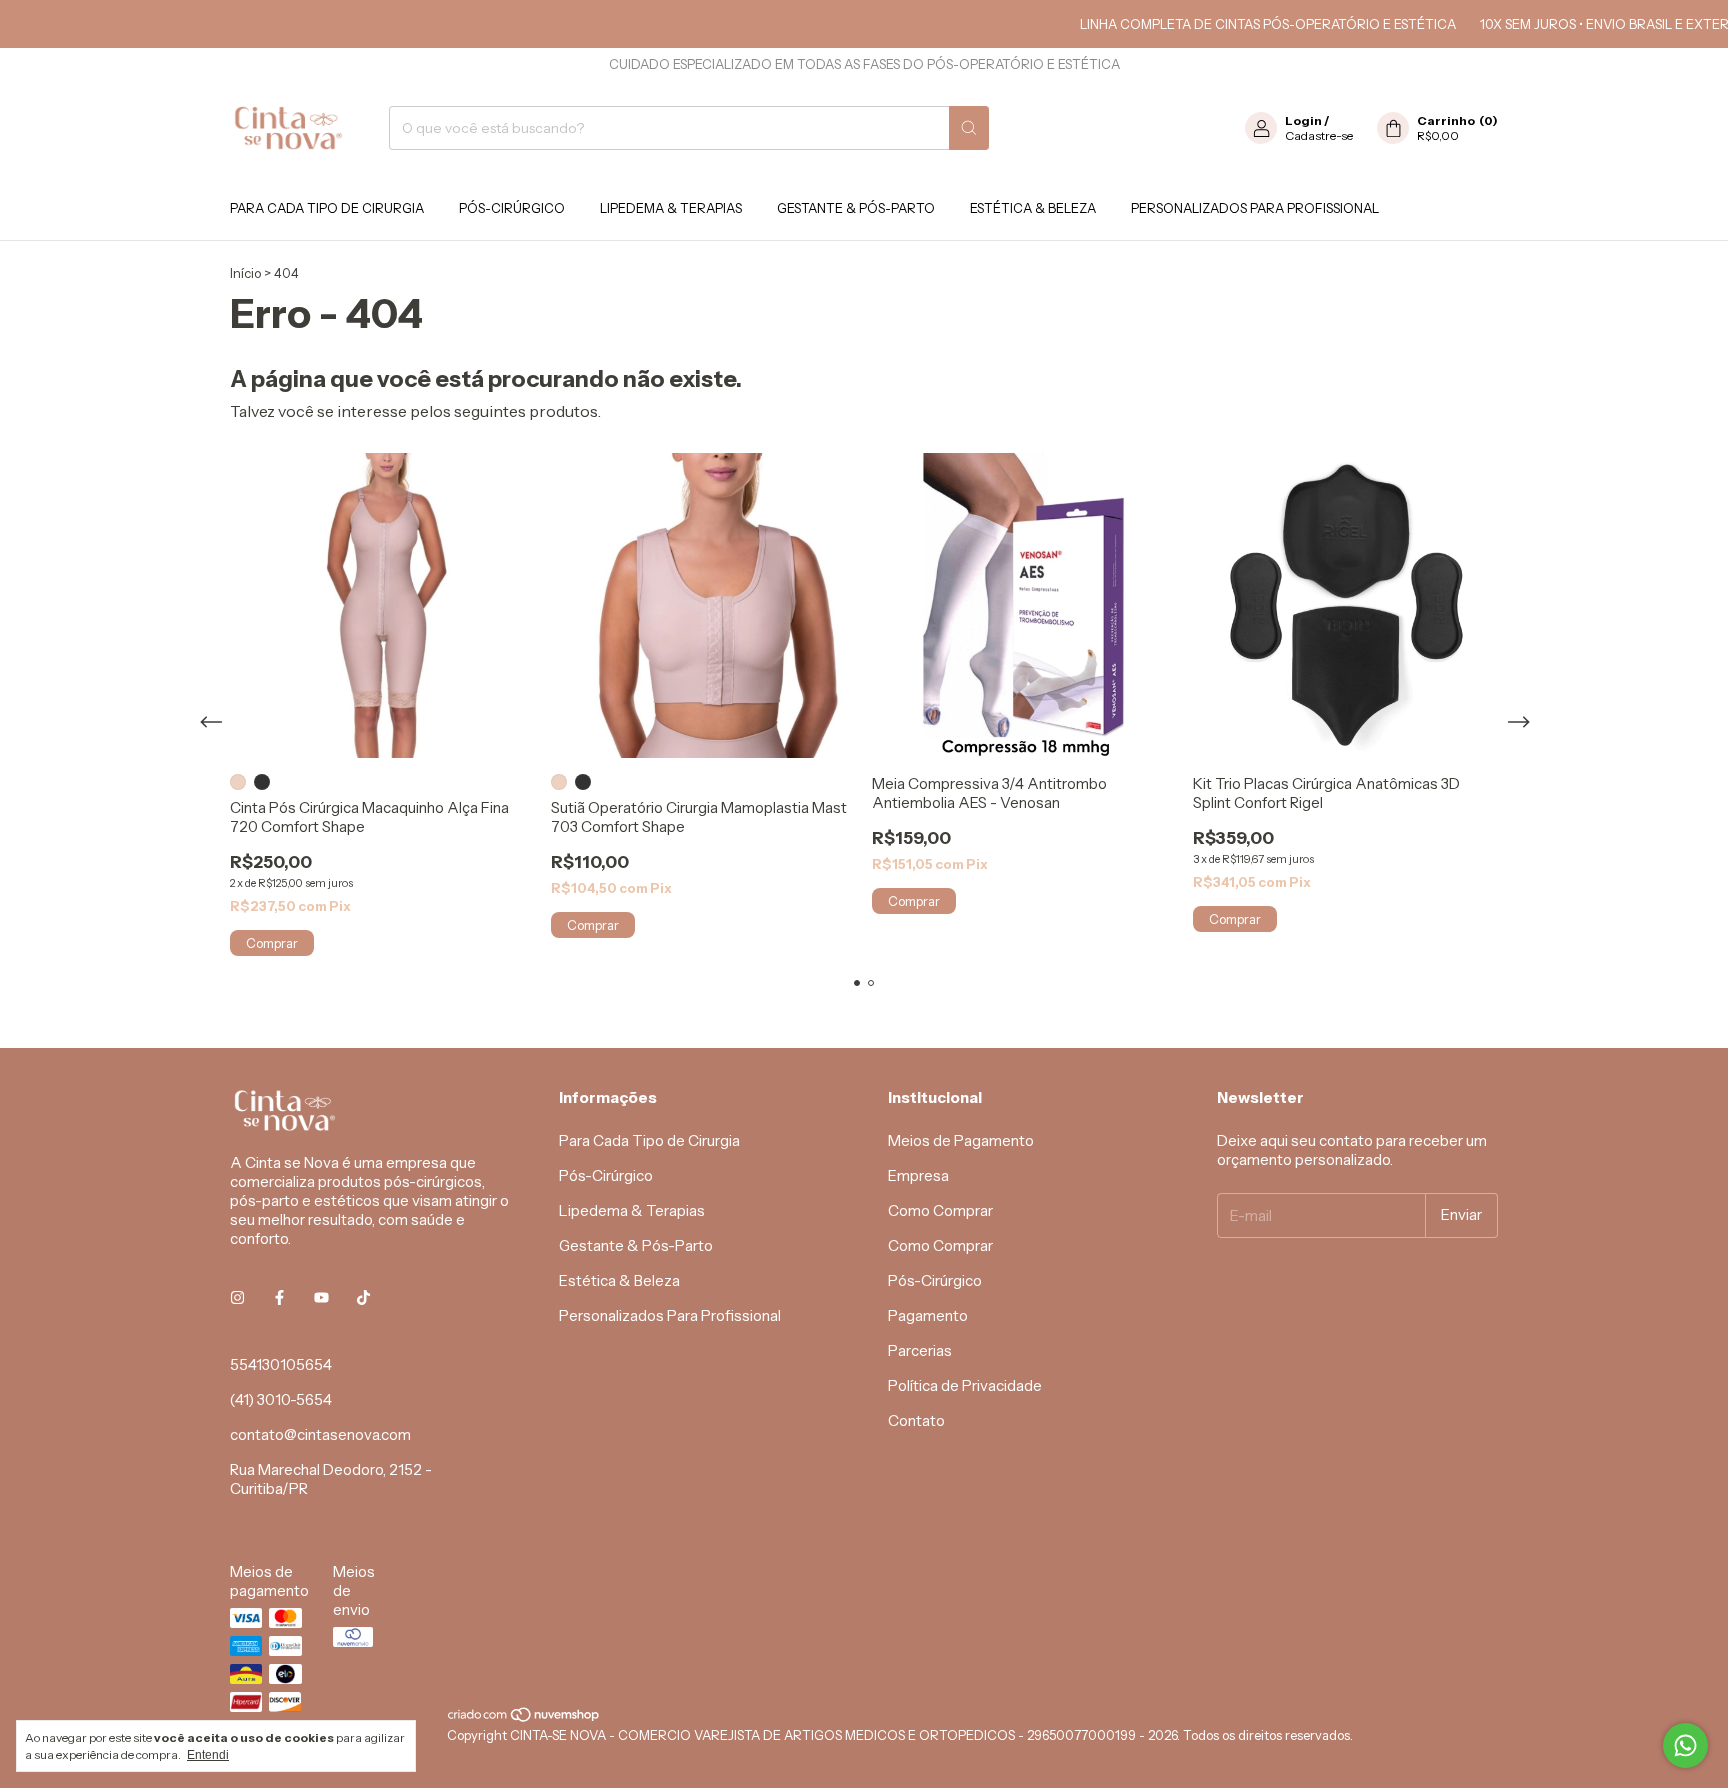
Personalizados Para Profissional (1255, 208)
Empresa (918, 1175)
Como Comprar (940, 1210)
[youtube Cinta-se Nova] (321, 1297)
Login (1303, 120)
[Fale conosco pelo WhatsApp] (1685, 1745)
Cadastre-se (1319, 135)
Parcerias (920, 1350)
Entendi (208, 1755)
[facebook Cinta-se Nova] (279, 1297)
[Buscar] (969, 128)
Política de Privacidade (965, 1385)
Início (245, 273)
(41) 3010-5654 (281, 1399)
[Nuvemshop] (524, 1719)
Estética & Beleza (1033, 208)
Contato (916, 1420)
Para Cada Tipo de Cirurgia (327, 208)
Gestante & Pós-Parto (856, 208)
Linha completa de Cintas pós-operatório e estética (1237, 24)
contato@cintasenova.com (320, 1434)
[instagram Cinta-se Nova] (237, 1297)
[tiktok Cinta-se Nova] (363, 1297)
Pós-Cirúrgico (512, 208)
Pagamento (928, 1315)
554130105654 (281, 1364)
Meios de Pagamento (961, 1140)
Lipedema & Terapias (671, 208)
